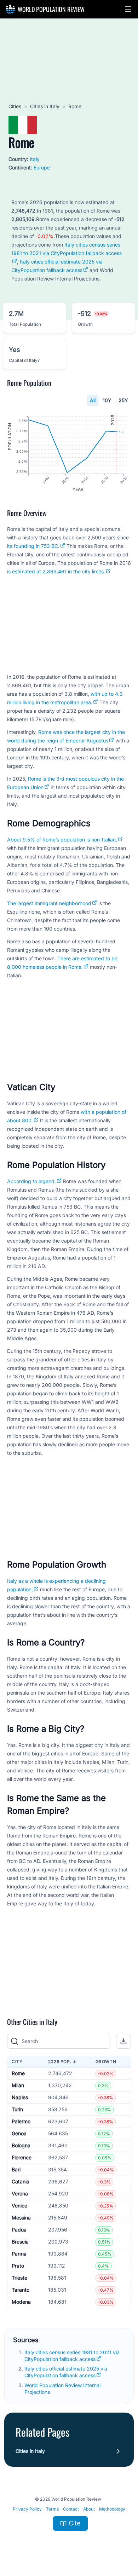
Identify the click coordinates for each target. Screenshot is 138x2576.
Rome (18, 2073)
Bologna (21, 2145)
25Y (123, 400)
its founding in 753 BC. (33, 546)
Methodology (112, 2509)
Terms (52, 2509)
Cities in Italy (45, 106)
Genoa (19, 2133)
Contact (71, 2509)
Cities (15, 106)
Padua (19, 2230)
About (89, 2509)
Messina (21, 2218)
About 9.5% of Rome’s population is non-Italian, (62, 840)
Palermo (21, 2121)
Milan (18, 2085)
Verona (20, 2193)
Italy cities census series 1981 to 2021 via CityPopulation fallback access (67, 249)
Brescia (20, 2242)
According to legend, (31, 1181)
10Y (107, 400)
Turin (17, 2109)
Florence (22, 2157)
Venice (19, 2205)
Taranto (21, 2290)
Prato (18, 2266)
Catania (21, 2181)
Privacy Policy (27, 2509)
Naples (20, 2097)
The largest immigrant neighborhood (49, 903)
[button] (128, 9)
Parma (19, 2254)
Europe (42, 167)
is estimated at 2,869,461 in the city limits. (56, 571)
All (93, 400)
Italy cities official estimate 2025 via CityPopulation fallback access (66, 2372)
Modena (21, 2302)
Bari (16, 2169)
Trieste (19, 2278)
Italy (35, 159)
